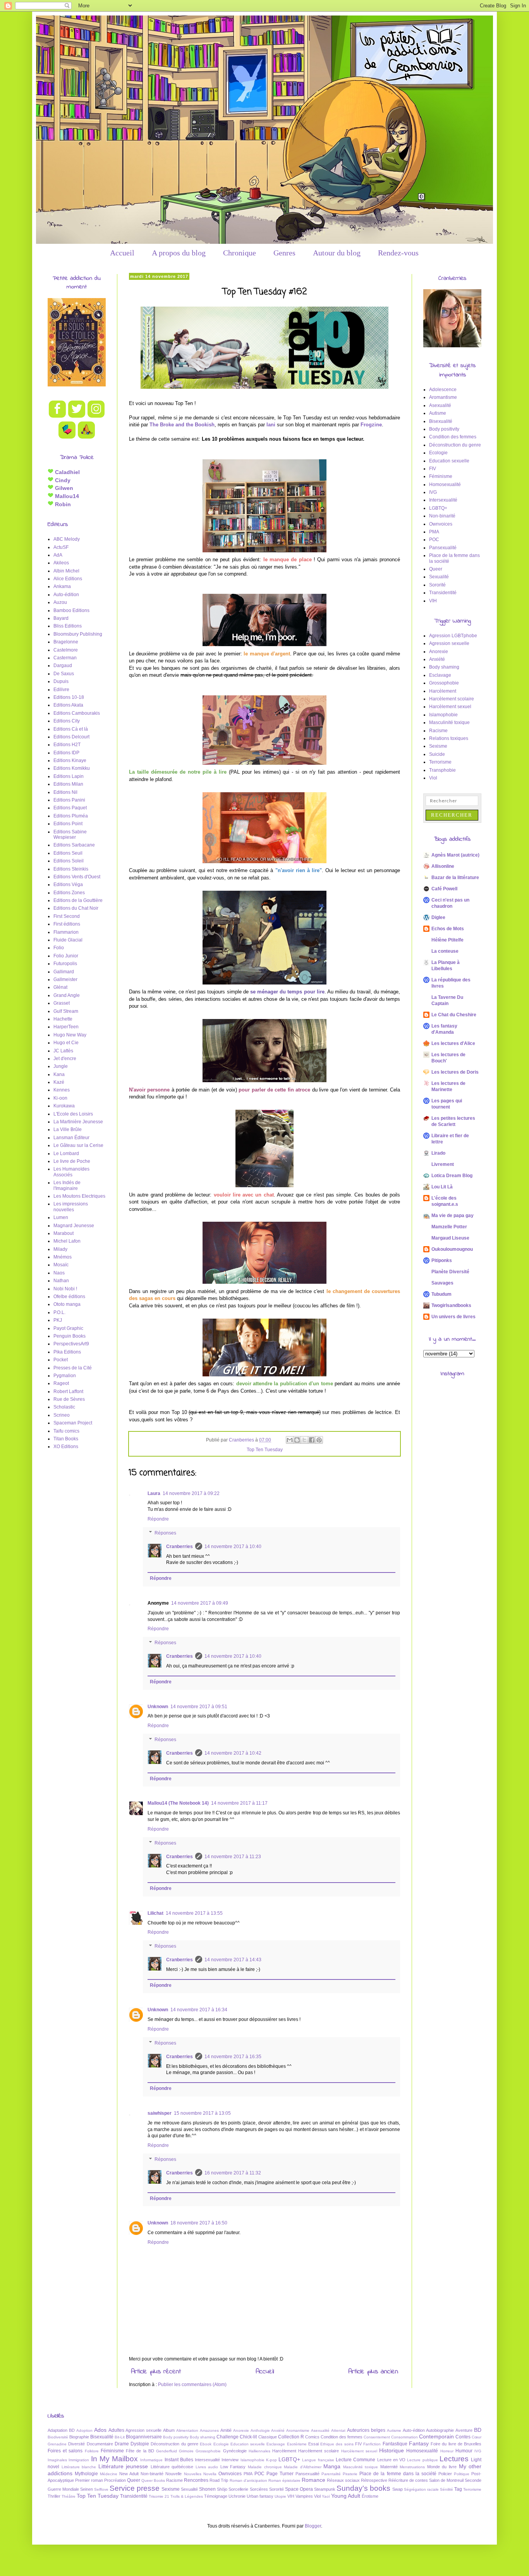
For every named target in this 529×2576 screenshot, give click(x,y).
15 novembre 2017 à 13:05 (202, 2113)
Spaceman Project (73, 1423)
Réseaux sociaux (343, 2480)
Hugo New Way (70, 1035)
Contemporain (436, 2436)
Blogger (313, 2526)
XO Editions (66, 1447)
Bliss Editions (68, 626)
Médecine (109, 2474)
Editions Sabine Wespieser (70, 835)
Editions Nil (65, 792)
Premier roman (89, 2480)
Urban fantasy (260, 2496)
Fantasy (419, 2443)
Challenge (228, 2437)
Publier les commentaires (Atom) (192, 2385)
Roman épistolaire (284, 2480)
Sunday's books (363, 2488)
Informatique (151, 2460)
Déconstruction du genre (455, 445)
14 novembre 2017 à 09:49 (200, 1603)
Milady (60, 1249)
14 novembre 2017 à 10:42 (233, 1753)
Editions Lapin (69, 776)
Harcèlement (443, 691)
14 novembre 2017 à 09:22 (191, 1493)
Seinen (87, 2489)
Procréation (115, 2480)
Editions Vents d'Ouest (77, 877)
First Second (67, 916)
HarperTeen (66, 1027)
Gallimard (64, 972)
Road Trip (219, 2480)
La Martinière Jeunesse (78, 1122)
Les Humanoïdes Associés (71, 1172)
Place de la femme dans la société (398, 2474)
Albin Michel (66, 571)
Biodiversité (58, 2437)
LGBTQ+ (438, 508)
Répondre (158, 1519)
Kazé (59, 1082)
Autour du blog (337, 253)
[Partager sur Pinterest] (319, 1440)
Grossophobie (444, 683)
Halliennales (259, 2451)
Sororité (437, 585)
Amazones (209, 2430)
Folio (59, 948)
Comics (312, 2437)
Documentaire (100, 2444)
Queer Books (153, 2480)
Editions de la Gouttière (78, 900)
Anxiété (437, 659)
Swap (398, 2489)
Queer (436, 569)
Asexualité (440, 405)
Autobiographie (440, 2430)
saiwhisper (160, 2113)
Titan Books (66, 1439)
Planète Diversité (450, 1272)
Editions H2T (67, 745)
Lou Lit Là (442, 1187)
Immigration (79, 2460)
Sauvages (442, 1283)
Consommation (404, 2437)
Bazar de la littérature (455, 878)
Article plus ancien (373, 2372)
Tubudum (441, 1294)
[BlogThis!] (297, 1440)
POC (434, 540)
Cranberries (179, 1547)
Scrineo (62, 1415)
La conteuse (445, 951)
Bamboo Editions (71, 610)
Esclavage (440, 675)
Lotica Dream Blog (452, 1176)
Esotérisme (297, 2444)
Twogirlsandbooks (451, 1305)
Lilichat (155, 1913)
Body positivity (444, 429)
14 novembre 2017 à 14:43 (233, 1960)
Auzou (60, 602)
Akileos (61, 563)
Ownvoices (441, 524)
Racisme (438, 731)
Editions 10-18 (69, 697)
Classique (268, 2437)
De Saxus (64, 674)
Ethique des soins (337, 2444)
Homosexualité (445, 485)
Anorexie (439, 652)
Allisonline (443, 866)
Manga (332, 2466)
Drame (122, 2444)
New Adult (129, 2474)
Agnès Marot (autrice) (455, 855)
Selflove (101, 2489)
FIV (433, 469)
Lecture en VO (392, 2460)
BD (478, 2430)
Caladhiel (67, 472)
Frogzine (371, 425)
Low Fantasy (233, 2467)
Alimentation (187, 2430)
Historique (392, 2450)
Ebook (206, 2444)
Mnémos (63, 1257)
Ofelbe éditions (69, 1297)
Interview (230, 2460)
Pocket (61, 1360)
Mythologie (86, 2474)
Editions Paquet (70, 808)
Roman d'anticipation (248, 2480)
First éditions (67, 924)
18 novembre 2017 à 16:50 (199, 2223)
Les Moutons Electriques (79, 1196)
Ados (100, 2430)
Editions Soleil (69, 861)
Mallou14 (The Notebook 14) (178, 1803)
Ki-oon (60, 1098)
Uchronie (237, 2496)
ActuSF (61, 547)
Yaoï (326, 2496)
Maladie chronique (265, 2467)
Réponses (165, 1533)
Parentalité (331, 2474)
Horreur (447, 2451)
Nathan (61, 1281)
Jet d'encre (65, 1059)
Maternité (389, 2467)
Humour (464, 2451)
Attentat (338, 2430)
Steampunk (325, 2489)
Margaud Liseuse (450, 1238)
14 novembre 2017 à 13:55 (194, 1913)
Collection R (291, 2437)
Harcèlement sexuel (450, 707)
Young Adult (346, 2496)
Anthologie (260, 2430)
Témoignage (216, 2496)
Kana (59, 1074)
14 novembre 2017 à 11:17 (239, 1803)
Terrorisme (440, 762)
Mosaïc (61, 1265)
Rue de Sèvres (69, 1399)
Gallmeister (65, 979)
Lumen (61, 1217)
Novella (210, 2474)
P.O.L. (59, 1312)
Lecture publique (422, 2460)
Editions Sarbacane (74, 845)
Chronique (240, 253)
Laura (154, 1493)
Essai (313, 2444)
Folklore (92, 2451)
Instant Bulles (179, 2460)
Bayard (61, 618)
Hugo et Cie (66, 1043)
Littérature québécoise (172, 2467)
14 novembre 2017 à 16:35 (233, 2057)
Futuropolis (65, 964)
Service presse (135, 2488)
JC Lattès (63, 1051)
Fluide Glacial (68, 940)
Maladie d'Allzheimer (303, 2467)
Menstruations (412, 2467)
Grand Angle (67, 995)
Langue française (318, 2460)
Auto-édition (66, 595)
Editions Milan (68, 784)
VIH (433, 601)
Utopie (280, 2496)
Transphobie (442, 770)
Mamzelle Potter (449, 1227)
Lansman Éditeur (71, 1138)
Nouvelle (173, 2474)
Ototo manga (67, 1304)
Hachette (63, 1019)
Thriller (54, 2496)
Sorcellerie (238, 2489)
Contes (463, 2437)
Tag (458, 2489)
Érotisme (370, 2496)
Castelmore (66, 650)
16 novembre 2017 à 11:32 (233, 2173)
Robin (62, 504)
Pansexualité (443, 548)
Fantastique (395, 2444)
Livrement (443, 1164)
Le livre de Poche (72, 1161)
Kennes (62, 1090)
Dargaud (63, 666)
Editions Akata (68, 705)
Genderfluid (167, 2451)
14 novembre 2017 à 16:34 (199, 2010)
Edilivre (61, 690)
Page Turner (280, 2474)
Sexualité (439, 577)
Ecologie (438, 453)
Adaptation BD (61, 2430)
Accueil (122, 253)
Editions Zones (69, 893)
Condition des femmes (453, 437)
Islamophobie (443, 715)
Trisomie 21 (159, 2496)
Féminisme (441, 476)
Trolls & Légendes (187, 2496)
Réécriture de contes (408, 2480)
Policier (445, 2474)
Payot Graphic (68, 1328)
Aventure (464, 2430)
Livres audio (207, 2467)
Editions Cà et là (71, 729)
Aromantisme (443, 397)
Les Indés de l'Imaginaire (67, 1185)
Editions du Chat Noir (76, 908)
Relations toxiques (449, 738)
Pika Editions (67, 1352)
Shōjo (222, 2489)
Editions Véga (68, 885)
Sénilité (447, 2489)
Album (169, 2430)
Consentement (377, 2437)
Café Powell (444, 889)
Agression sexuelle (449, 643)
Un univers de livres (453, 1317)
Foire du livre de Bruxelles (456, 2444)
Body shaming (444, 667)
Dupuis (61, 681)
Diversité (76, 2444)
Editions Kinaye (70, 760)
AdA (58, 555)
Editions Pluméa (71, 816)
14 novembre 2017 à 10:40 (233, 1547)
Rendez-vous (398, 253)
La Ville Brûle (68, 1129)
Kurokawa (64, 1106)
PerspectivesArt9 (71, 1344)
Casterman (65, 658)
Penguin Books (70, 1336)
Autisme (438, 413)
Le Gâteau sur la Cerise (78, 1145)
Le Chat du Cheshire (454, 1015)
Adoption (84, 2430)
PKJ (58, 1320)
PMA (434, 532)
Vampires (304, 2496)
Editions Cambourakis (77, 713)
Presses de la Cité (73, 1368)
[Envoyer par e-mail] (290, 1440)
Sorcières (259, 2489)
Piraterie (350, 2474)
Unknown (158, 1707)
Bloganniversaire (144, 2437)
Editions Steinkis (71, 869)
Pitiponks (442, 1260)
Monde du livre (442, 2467)
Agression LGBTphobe (453, 636)
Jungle (61, 1066)
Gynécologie (235, 2451)
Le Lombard (66, 1154)
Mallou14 (66, 496)
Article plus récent (156, 2372)
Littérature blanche (79, 2467)
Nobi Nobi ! (65, 1289)
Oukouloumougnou (452, 1249)
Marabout (64, 1233)
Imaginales (57, 2460)
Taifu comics (66, 1431)
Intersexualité (443, 500)
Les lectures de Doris (455, 1072)
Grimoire (186, 2451)
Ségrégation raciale (421, 2489)
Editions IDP (66, 753)
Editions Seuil (68, 853)
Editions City (67, 721)
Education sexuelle (449, 461)
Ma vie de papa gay (453, 1216)
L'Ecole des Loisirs (73, 1114)
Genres (284, 253)
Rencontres (196, 2480)
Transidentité (443, 593)
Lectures (454, 2459)
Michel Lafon (67, 1241)
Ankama (62, 586)
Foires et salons (65, 2451)
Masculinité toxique (449, 722)
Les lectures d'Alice (453, 1043)
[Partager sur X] (304, 1440)
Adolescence (443, 390)
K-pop (271, 2460)
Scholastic (64, 1407)
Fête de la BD (140, 2451)
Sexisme (438, 746)
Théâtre (69, 2496)
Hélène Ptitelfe (447, 940)
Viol (433, 778)
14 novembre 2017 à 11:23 (233, 1857)
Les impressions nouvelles (71, 1207)
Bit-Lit (120, 2437)
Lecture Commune (356, 2460)
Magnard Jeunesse (74, 1226)
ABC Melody (67, 539)
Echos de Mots (448, 929)
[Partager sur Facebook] (312, 1440)
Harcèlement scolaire (452, 699)
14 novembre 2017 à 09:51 (199, 1707)
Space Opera (299, 2489)
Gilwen (63, 488)
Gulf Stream (66, 1011)
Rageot (61, 1383)
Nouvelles (193, 2474)
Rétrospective (374, 2480)
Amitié (226, 2430)
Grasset (62, 1003)
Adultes (116, 2430)
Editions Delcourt (71, 737)
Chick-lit (248, 2437)
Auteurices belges (366, 2430)
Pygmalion (65, 1376)
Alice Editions (68, 579)
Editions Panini (69, 800)
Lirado (438, 1153)
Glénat (60, 987)
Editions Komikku (72, 768)
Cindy (62, 480)
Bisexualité (441, 421)
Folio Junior (66, 956)
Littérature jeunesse (123, 2466)
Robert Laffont (68, 1391)
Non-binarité (442, 516)
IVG (433, 492)
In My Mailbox (115, 2459)
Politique (462, 2474)
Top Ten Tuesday (265, 1450)
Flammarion (66, 932)
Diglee (438, 917)
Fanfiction (372, 2444)
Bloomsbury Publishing (78, 634)
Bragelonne (66, 642)
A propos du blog (179, 253)
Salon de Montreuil (446, 2480)
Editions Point (68, 824)
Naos (59, 1273)
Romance (313, 2480)
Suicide (437, 754)
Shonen (207, 2489)
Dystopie (140, 2444)
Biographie (79, 2437)
